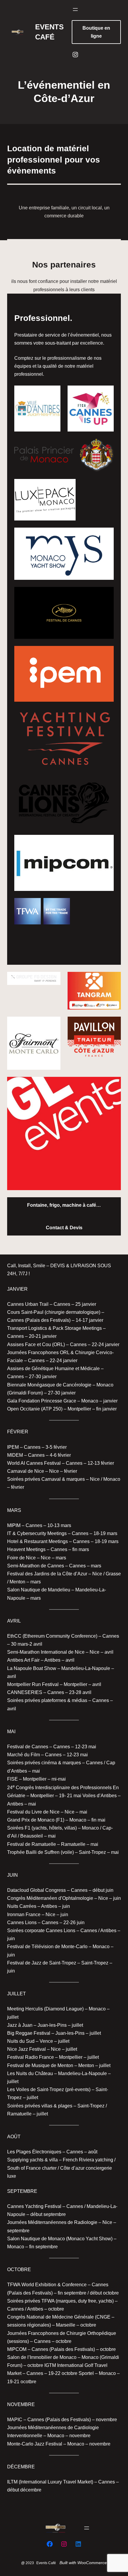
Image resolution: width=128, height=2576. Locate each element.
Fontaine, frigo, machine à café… (64, 1205)
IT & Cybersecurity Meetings (38, 1533)
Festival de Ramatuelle (32, 1844)
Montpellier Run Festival (33, 1684)
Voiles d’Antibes (100, 1796)
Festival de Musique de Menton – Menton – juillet (59, 2065)
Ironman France (24, 1915)
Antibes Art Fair (23, 1660)
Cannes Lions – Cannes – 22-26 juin (46, 1923)
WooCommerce (92, 2563)
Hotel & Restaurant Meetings (38, 1541)
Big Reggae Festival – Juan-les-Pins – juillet (54, 2033)
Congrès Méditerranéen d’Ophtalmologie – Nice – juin (64, 1898)
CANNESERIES (25, 1692)
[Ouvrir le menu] (75, 9)
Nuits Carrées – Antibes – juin (39, 1906)
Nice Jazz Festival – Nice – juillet (42, 2049)
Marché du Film (24, 1755)
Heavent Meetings (27, 1549)
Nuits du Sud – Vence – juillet (38, 2041)
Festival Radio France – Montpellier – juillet (53, 2057)
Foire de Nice (21, 1558)
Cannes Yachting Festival (35, 2206)
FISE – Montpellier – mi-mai (36, 1779)
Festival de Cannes (28, 1747)
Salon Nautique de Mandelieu (39, 1590)
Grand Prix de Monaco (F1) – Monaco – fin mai (56, 1820)
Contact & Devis (64, 1228)
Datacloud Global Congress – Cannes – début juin (60, 1890)
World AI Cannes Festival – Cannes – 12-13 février (61, 1463)
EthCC (14, 1636)
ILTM (12, 2482)
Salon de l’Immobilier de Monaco (42, 2357)
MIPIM (14, 1525)
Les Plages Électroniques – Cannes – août (52, 2152)
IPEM (13, 1447)
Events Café (46, 2563)
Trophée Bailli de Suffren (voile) (41, 1852)
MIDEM (15, 1455)
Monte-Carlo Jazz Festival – (37, 2444)
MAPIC (15, 2420)
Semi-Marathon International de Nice (46, 1652)
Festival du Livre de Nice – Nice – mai (47, 1812)
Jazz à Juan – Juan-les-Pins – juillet (45, 2025)
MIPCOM (17, 2349)
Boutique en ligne (96, 32)
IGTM (50, 2365)
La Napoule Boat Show (32, 1668)
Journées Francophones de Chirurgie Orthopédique (62, 2333)
